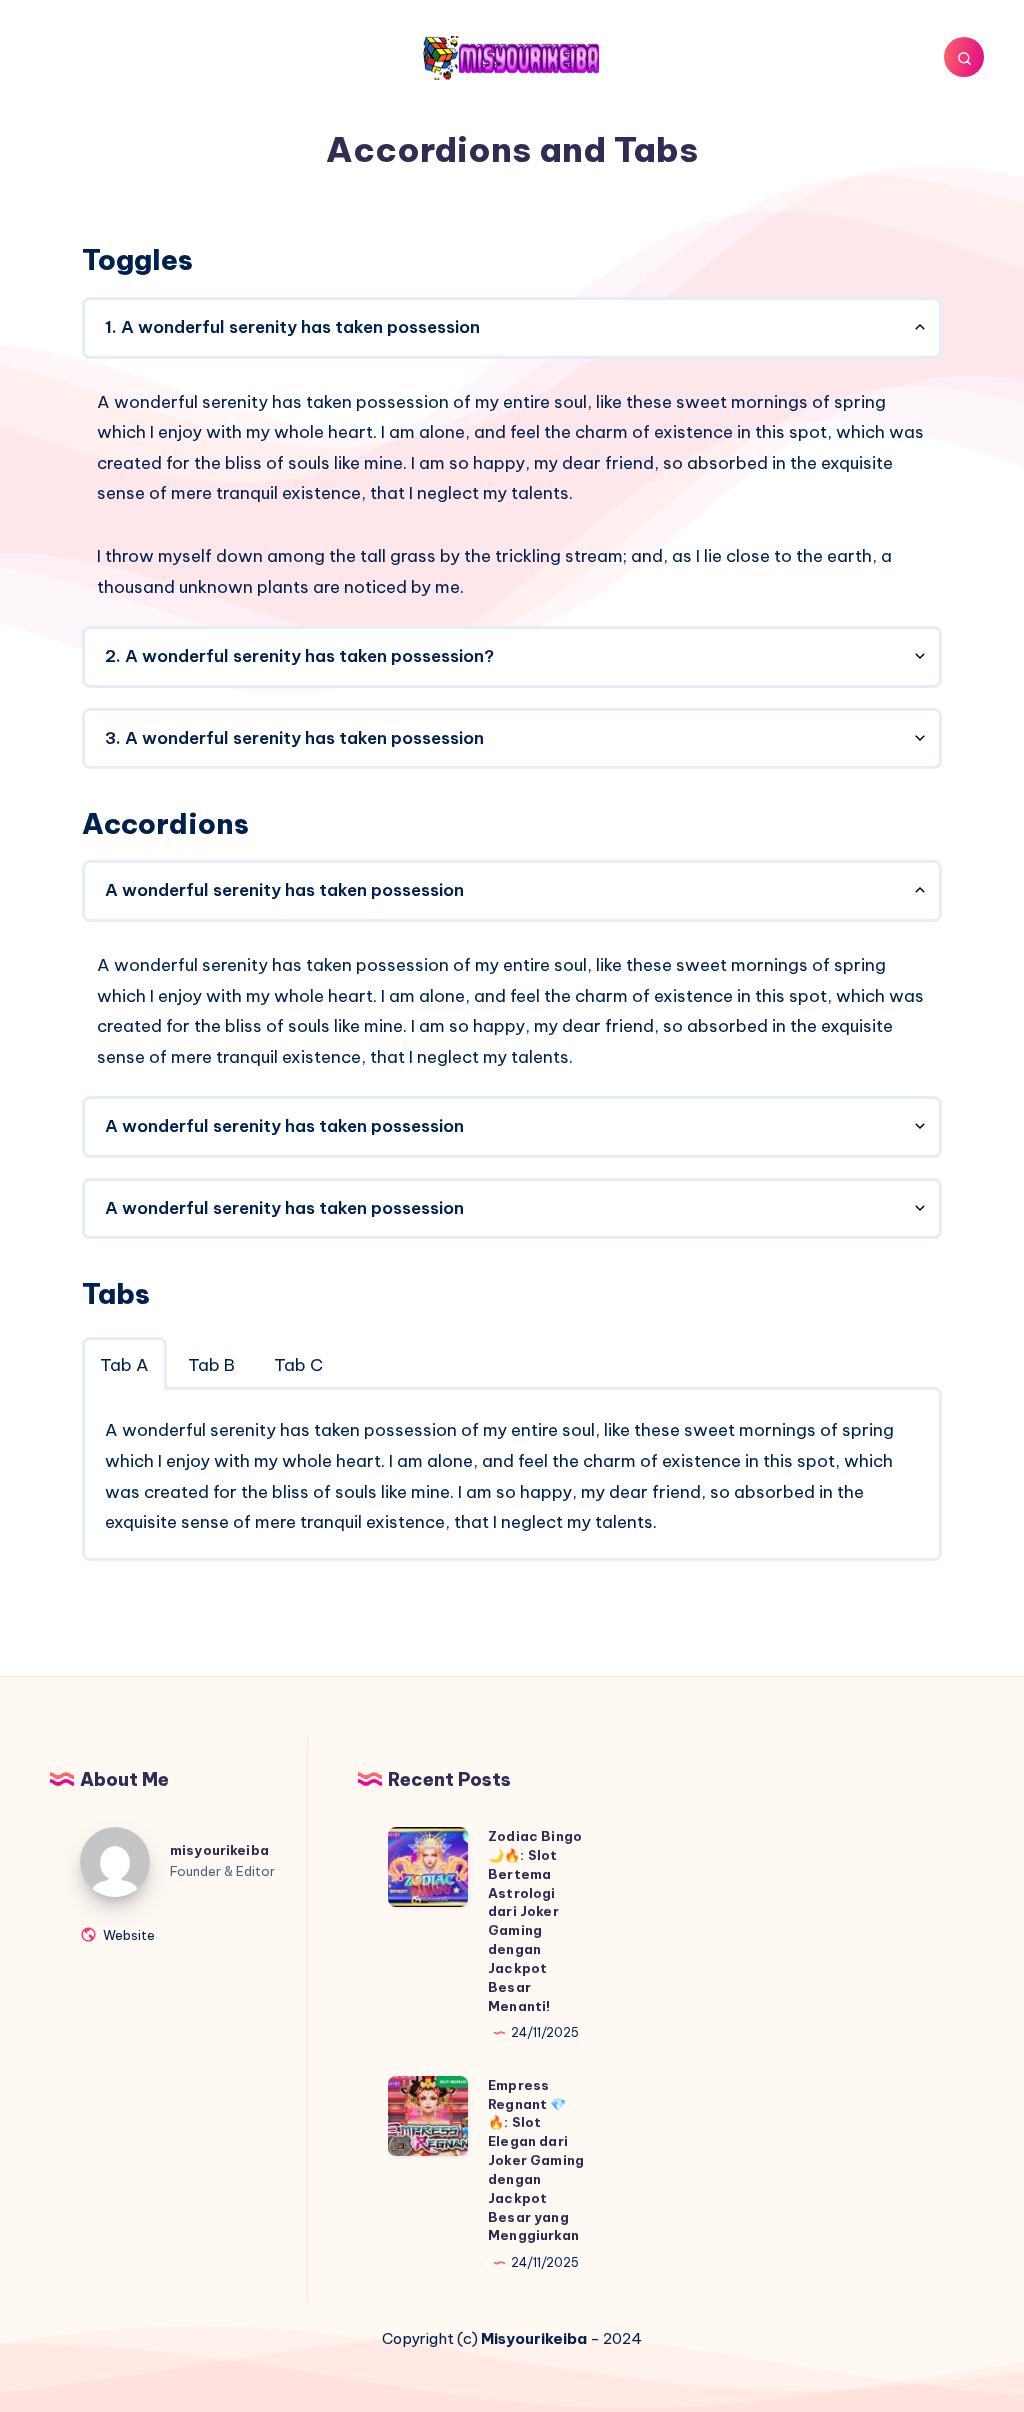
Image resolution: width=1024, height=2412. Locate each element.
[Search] (964, 57)
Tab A (124, 1365)
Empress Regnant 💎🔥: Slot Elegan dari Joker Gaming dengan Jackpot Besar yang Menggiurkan (536, 2160)
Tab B (211, 1365)
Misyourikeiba (534, 2338)
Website (127, 1934)
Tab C (298, 1365)
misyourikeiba (219, 1850)
